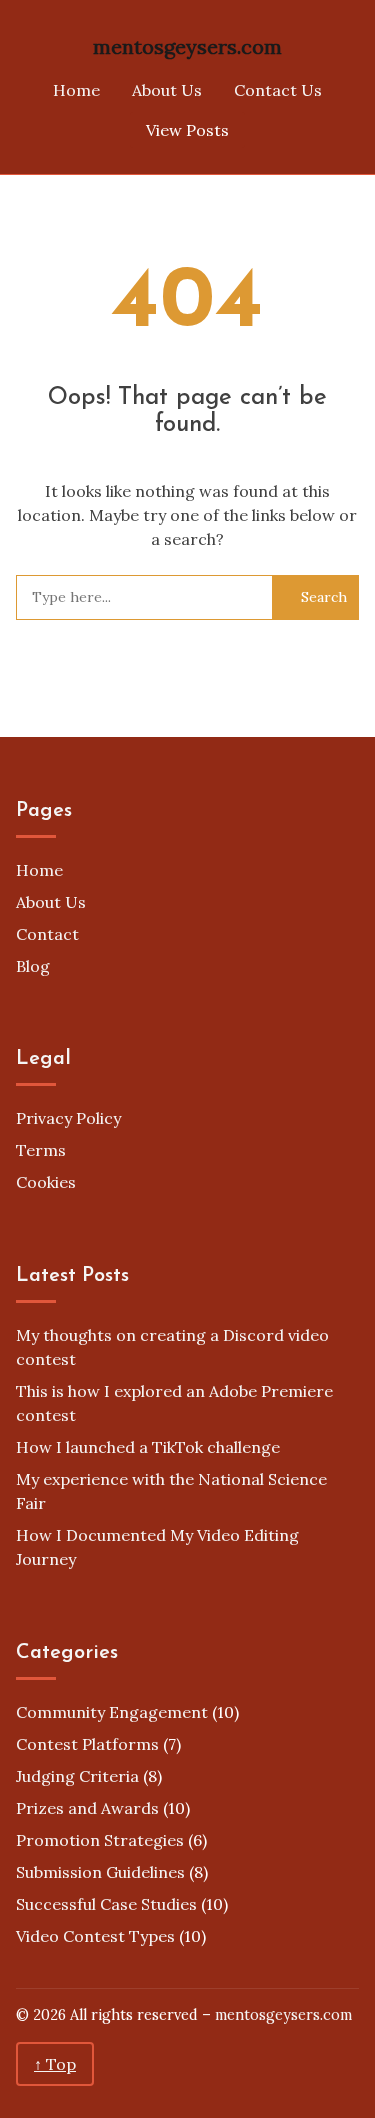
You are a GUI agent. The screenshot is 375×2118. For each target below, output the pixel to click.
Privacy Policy (68, 1118)
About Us (167, 90)
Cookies (46, 1182)
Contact (47, 934)
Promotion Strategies (100, 1840)
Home (76, 90)
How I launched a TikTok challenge (148, 1447)
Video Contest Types (95, 1936)
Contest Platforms (87, 1744)
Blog (33, 966)
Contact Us (278, 90)
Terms (41, 1150)
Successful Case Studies (106, 1904)
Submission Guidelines (100, 1872)
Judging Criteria (77, 1776)
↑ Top (55, 2064)
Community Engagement (112, 1712)
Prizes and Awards (87, 1808)
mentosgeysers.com (187, 46)
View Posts (187, 130)
